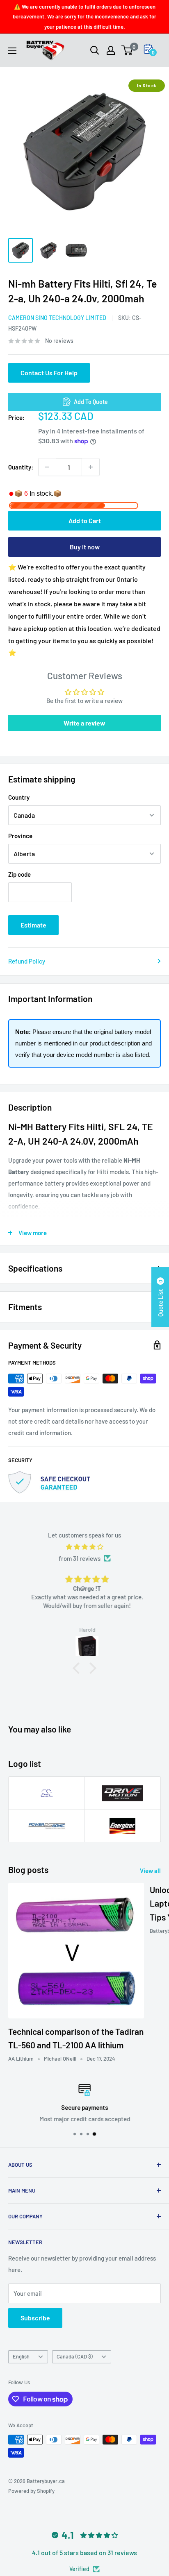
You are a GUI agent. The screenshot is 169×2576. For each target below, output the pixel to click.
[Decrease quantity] (47, 467)
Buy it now (85, 547)
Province (20, 836)
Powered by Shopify (31, 2491)
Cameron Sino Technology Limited (57, 318)
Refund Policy (27, 961)
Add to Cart (85, 520)
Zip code (19, 874)
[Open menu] (12, 51)
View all (150, 1871)
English (21, 2356)
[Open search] (95, 50)
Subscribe (35, 2318)
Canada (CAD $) (75, 2356)
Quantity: (21, 467)
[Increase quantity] (91, 467)
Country (19, 797)
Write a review (84, 723)
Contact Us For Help (49, 373)
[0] (127, 50)
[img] (84, 1547)
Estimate (33, 925)
